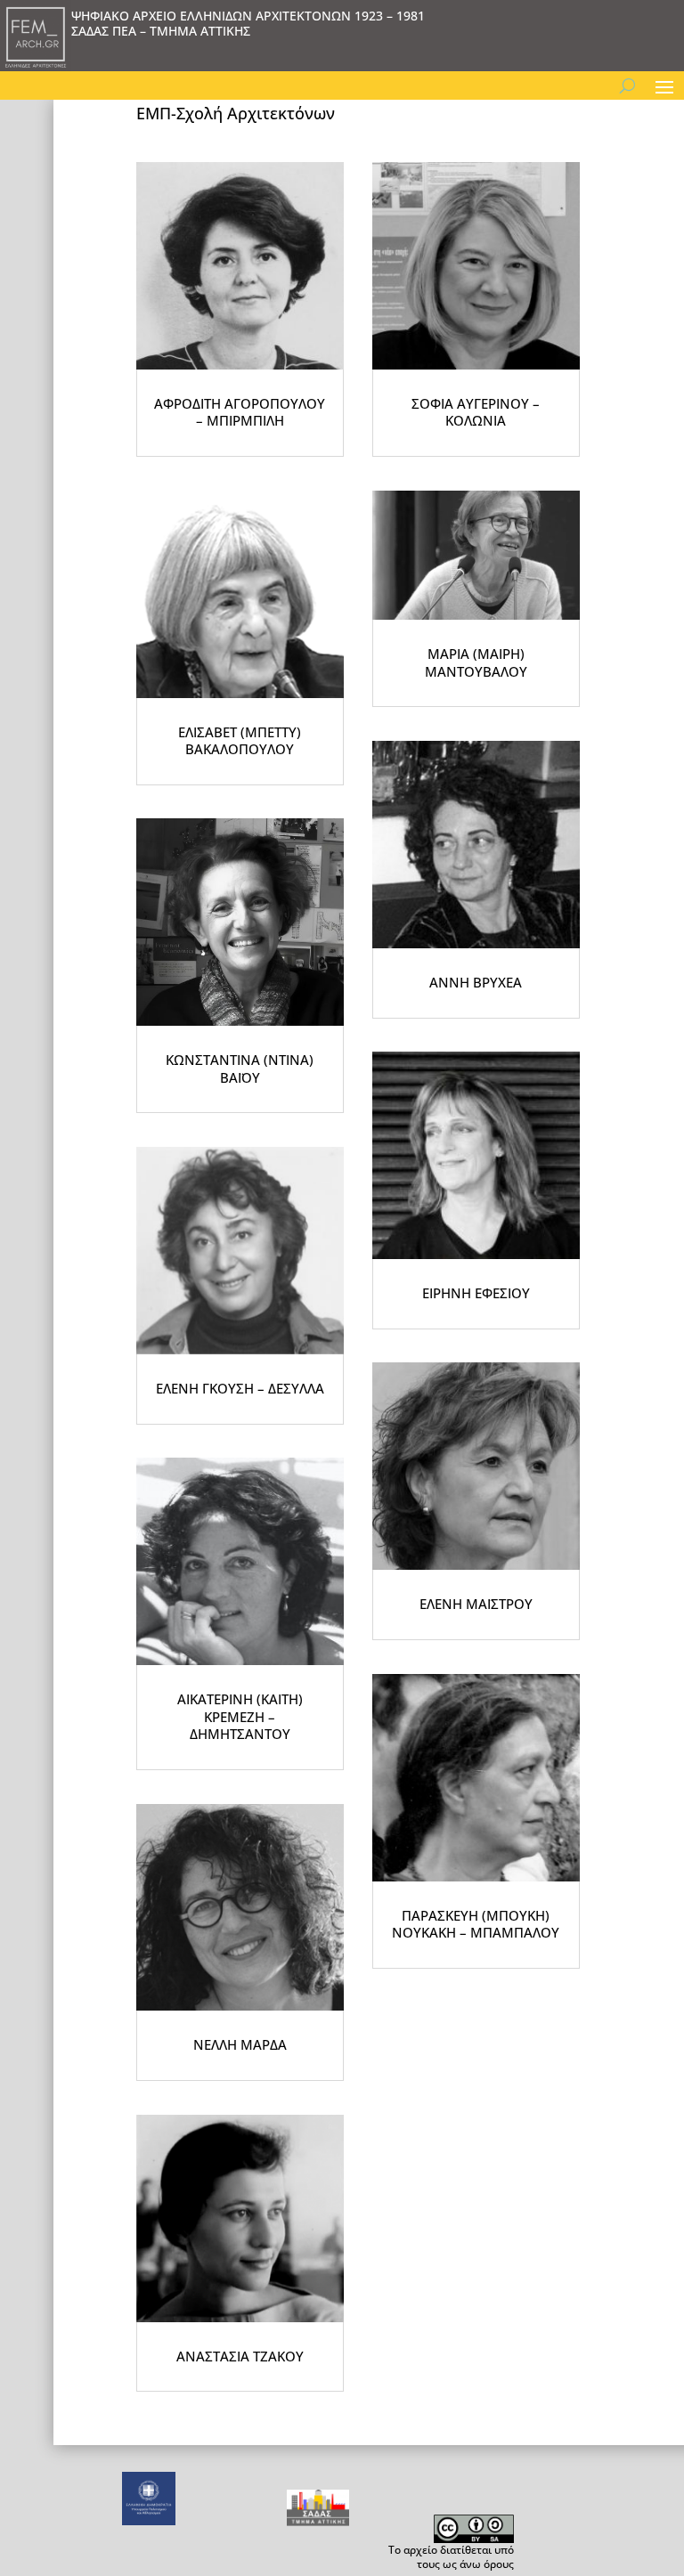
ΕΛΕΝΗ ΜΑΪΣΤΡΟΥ (476, 1604)
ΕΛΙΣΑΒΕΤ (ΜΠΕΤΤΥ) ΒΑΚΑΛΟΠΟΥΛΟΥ (240, 741)
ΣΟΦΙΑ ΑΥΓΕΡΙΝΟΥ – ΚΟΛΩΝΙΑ (476, 412)
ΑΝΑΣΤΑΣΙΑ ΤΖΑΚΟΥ (240, 2356)
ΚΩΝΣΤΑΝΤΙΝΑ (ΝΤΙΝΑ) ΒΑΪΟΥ (240, 1069)
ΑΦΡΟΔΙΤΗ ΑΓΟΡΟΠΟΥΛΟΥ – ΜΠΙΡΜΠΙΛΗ (240, 412)
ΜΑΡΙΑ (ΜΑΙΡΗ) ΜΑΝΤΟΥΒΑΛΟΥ (476, 662)
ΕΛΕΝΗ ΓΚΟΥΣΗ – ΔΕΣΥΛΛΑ (240, 1388)
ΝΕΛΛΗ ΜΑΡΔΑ (240, 2044)
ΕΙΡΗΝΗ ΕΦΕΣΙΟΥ (476, 1293)
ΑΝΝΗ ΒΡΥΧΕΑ (476, 982)
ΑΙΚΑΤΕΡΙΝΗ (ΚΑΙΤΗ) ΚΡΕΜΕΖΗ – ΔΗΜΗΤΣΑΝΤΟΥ (240, 1716)
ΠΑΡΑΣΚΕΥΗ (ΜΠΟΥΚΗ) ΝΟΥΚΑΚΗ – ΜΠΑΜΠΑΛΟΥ (476, 1924)
